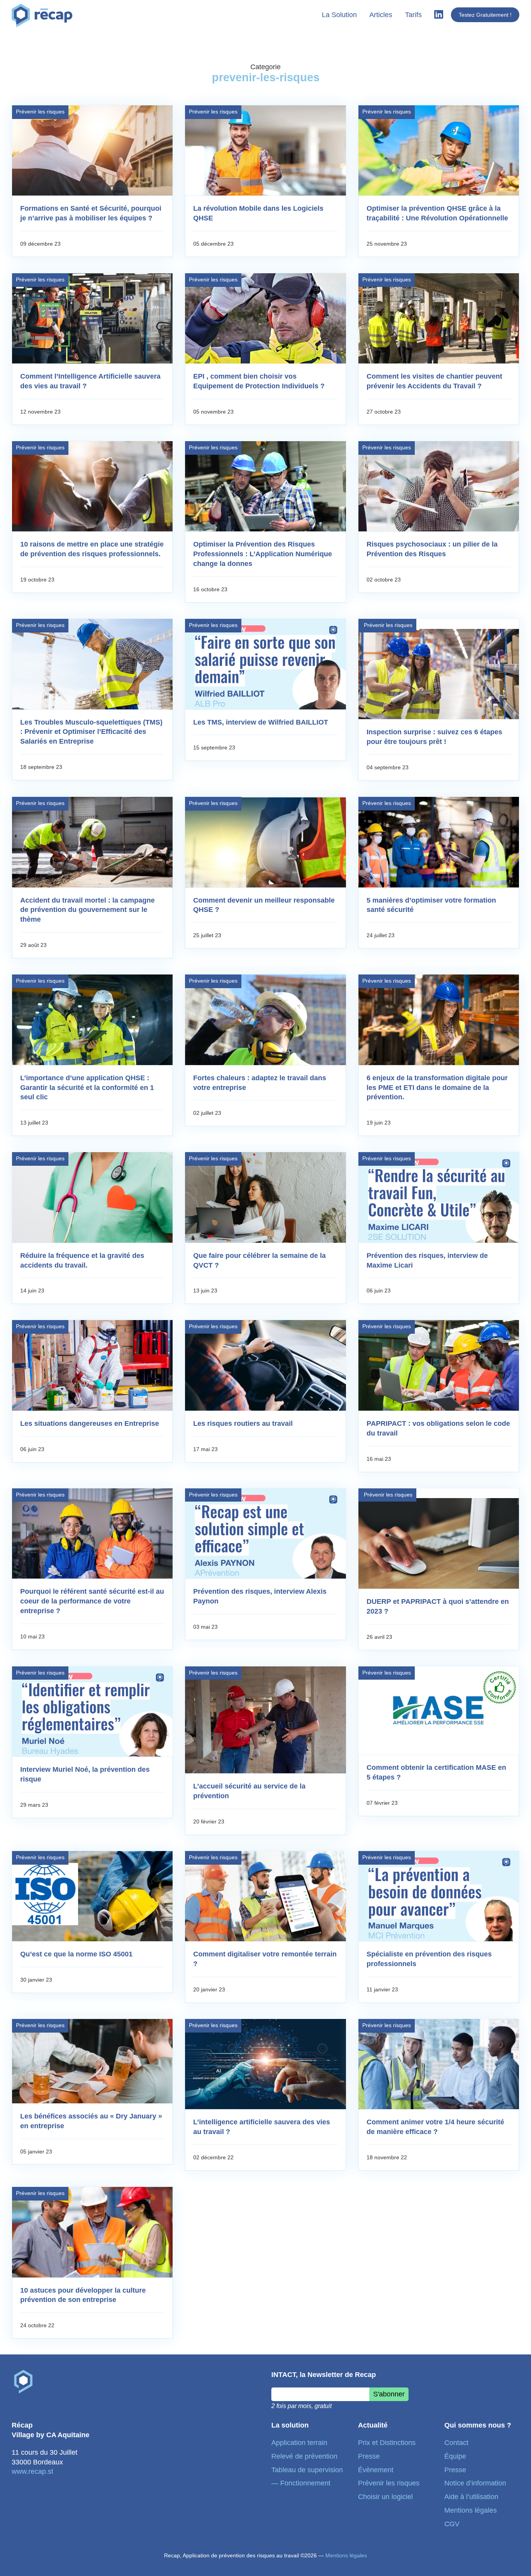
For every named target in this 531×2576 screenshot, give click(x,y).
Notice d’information (475, 2483)
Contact (456, 2443)
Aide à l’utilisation (471, 2497)
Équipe (455, 2456)
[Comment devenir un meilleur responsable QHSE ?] (265, 842)
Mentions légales (471, 2510)
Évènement (376, 2470)
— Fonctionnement (301, 2483)
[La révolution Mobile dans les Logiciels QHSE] (265, 150)
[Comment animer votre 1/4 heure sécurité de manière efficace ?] (439, 2064)
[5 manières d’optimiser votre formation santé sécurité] (439, 842)
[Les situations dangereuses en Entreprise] (92, 1365)
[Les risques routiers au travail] (265, 1365)
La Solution (339, 15)
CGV (452, 2524)
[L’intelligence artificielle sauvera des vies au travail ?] (265, 2064)
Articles (381, 15)
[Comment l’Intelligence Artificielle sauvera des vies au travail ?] (92, 318)
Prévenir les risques (40, 112)
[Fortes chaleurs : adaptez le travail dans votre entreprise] (265, 1020)
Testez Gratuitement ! (485, 15)
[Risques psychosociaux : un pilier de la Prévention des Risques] (439, 486)
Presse (369, 2456)
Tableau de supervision (307, 2470)
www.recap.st (32, 2471)
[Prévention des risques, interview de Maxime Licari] (439, 1197)
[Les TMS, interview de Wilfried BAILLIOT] (265, 664)
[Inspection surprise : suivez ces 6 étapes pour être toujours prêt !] (439, 674)
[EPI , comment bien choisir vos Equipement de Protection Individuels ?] (265, 318)
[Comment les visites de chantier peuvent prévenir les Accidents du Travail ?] (439, 318)
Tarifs (413, 15)
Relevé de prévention (304, 2456)
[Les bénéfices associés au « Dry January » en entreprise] (92, 2061)
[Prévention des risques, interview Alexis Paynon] (265, 1533)
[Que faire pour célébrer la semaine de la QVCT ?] (265, 1197)
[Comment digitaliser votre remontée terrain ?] (265, 1896)
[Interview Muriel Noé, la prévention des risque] (92, 1712)
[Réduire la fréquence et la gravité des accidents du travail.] (92, 1197)
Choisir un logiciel (385, 2497)
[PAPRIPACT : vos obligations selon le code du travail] (439, 1365)
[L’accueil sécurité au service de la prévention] (265, 1720)
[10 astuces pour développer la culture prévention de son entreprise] (92, 2232)
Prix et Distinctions (387, 2443)
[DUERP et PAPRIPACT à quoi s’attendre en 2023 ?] (439, 1543)
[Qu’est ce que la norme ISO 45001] (92, 1896)
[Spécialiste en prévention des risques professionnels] (439, 1896)
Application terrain (299, 2443)
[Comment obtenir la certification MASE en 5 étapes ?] (439, 1710)
